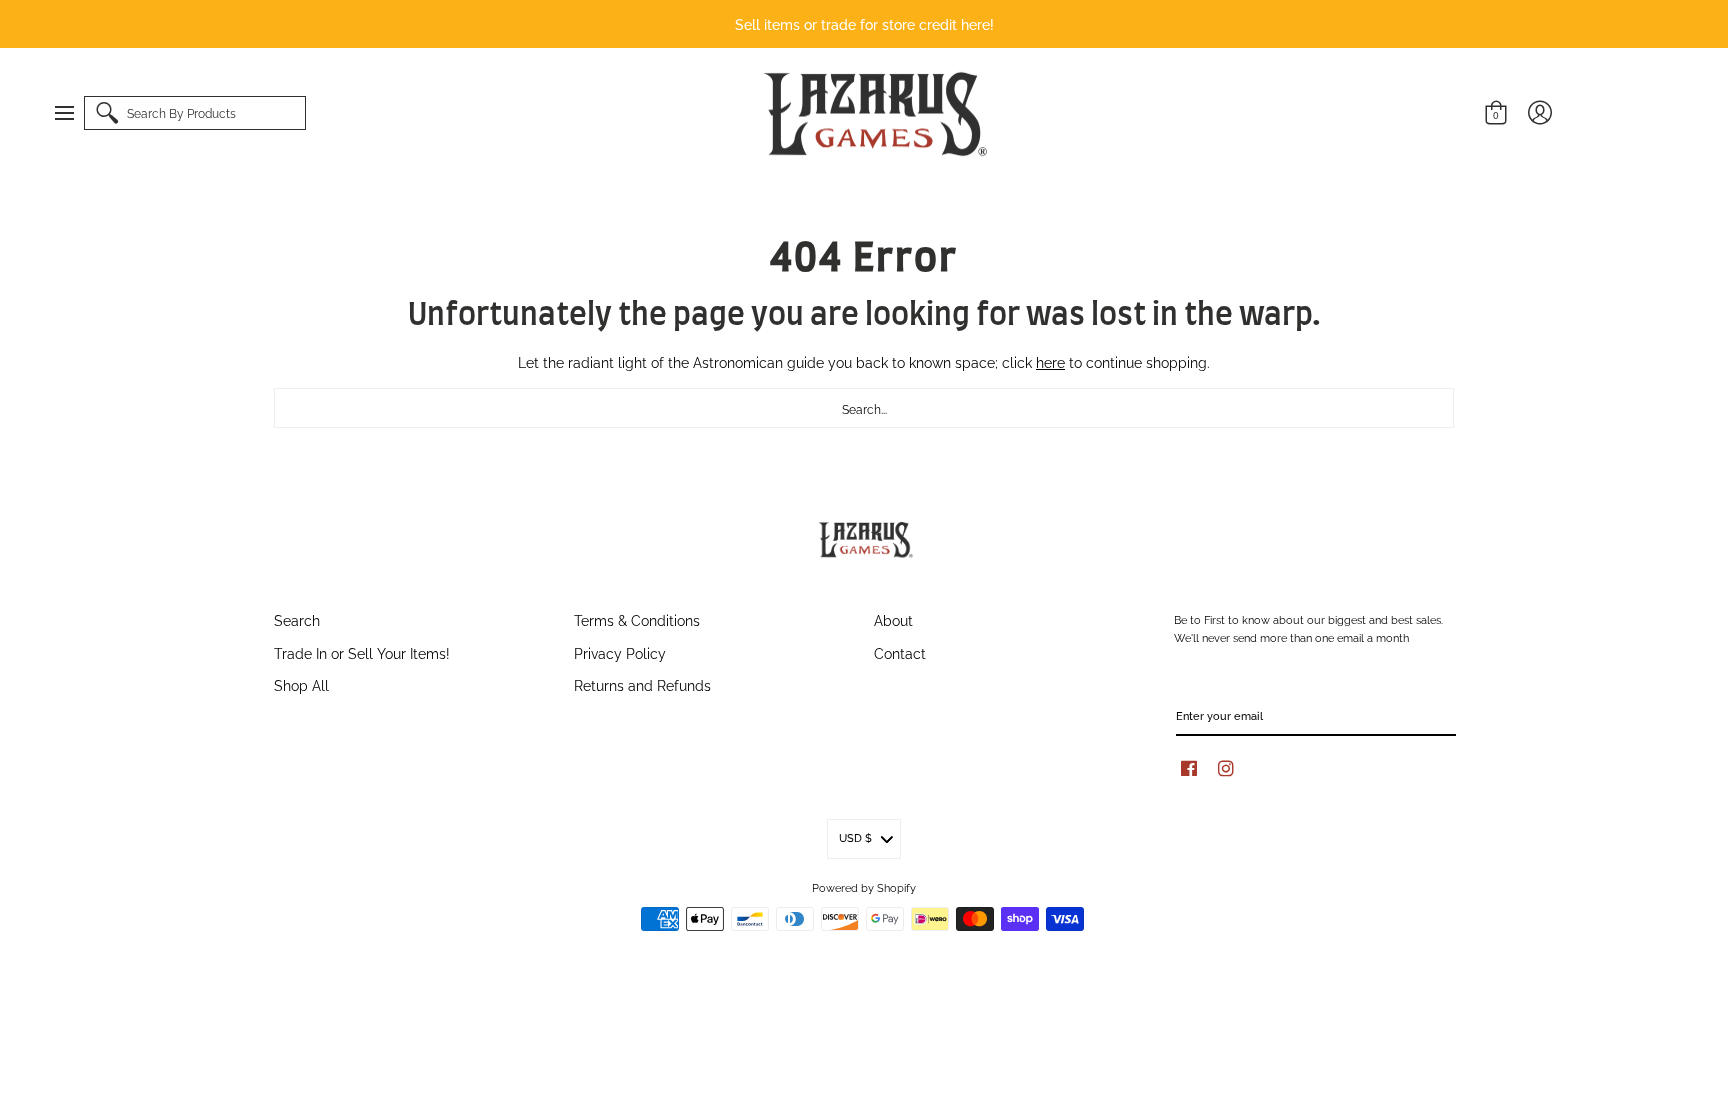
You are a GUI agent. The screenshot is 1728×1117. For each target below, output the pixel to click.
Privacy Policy (620, 652)
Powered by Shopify (864, 887)
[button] (74, 113)
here (1050, 361)
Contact (900, 652)
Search (297, 619)
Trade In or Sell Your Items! (362, 652)
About (893, 619)
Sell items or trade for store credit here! (864, 23)
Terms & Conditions (637, 619)
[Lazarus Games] (872, 114)
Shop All (301, 684)
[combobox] (864, 408)
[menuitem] (74, 113)
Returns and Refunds (642, 684)
